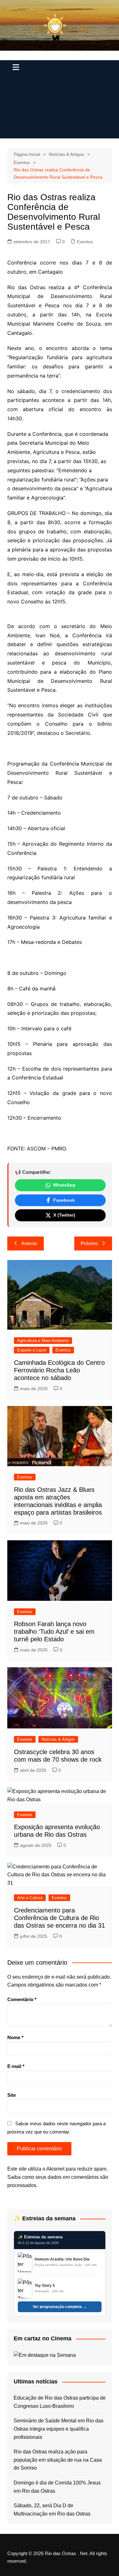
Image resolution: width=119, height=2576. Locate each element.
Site (12, 2095)
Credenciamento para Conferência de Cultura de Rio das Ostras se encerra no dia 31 (60, 1918)
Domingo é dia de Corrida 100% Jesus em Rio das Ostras (57, 2487)
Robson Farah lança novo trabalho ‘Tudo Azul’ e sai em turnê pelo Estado (54, 1631)
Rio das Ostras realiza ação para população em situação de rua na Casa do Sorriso (58, 2460)
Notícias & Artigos (58, 1739)
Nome (15, 2037)
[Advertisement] (60, 108)
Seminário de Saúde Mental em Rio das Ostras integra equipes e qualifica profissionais (59, 2429)
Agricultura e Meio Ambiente (43, 1341)
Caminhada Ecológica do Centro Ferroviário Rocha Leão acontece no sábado (59, 1370)
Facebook (64, 1200)
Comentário (22, 1999)
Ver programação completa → (60, 2307)
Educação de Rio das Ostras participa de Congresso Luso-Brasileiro (60, 2402)
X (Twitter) (64, 1215)
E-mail (16, 2066)
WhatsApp (64, 1185)
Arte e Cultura (30, 1898)
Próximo (89, 1243)
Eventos (85, 242)
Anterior (29, 1243)
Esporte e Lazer (32, 1350)
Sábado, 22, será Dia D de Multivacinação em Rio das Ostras (52, 2510)
